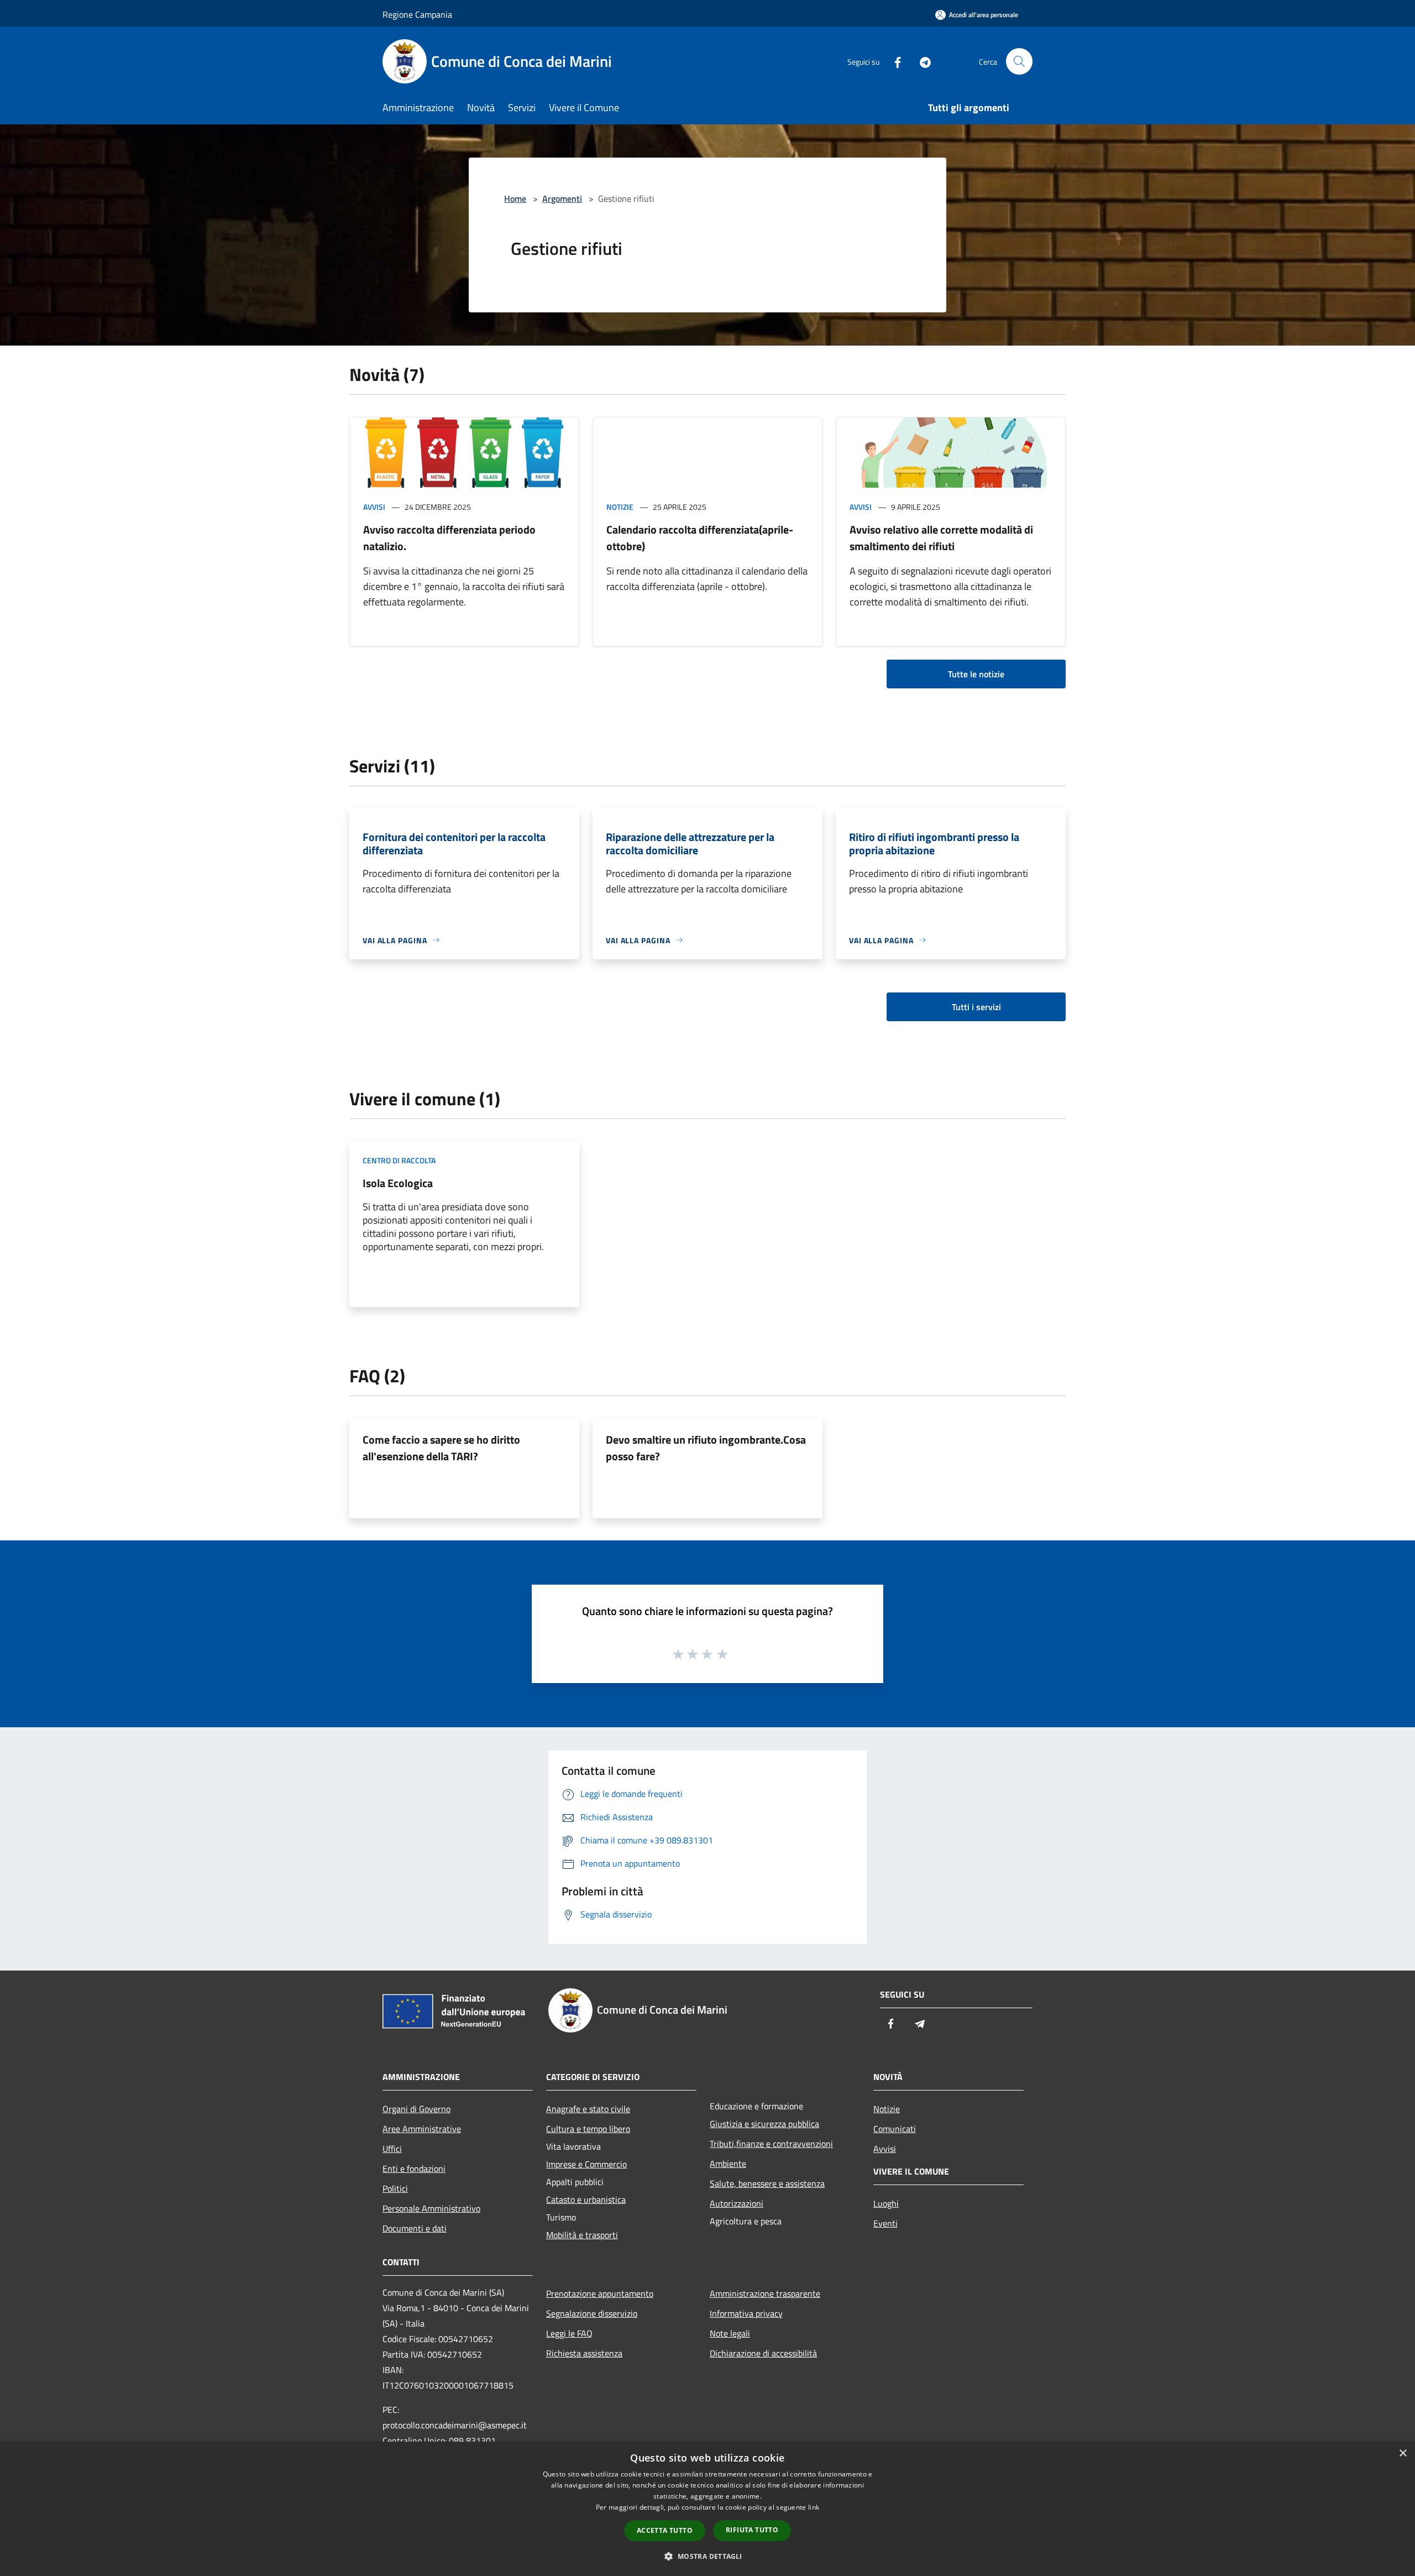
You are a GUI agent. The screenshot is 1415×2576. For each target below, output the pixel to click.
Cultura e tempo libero (588, 2129)
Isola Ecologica (398, 1183)
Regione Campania (417, 14)
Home (515, 198)
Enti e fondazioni (414, 2169)
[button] (707, 2556)
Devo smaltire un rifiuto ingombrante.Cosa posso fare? (706, 1448)
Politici (395, 2188)
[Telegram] (921, 61)
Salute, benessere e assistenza (767, 2183)
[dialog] (707, 2509)
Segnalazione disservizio (592, 2313)
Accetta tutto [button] (665, 2530)
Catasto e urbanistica (586, 2199)
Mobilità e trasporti (582, 2235)
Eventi (885, 2223)
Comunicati (895, 2129)
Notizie (620, 507)
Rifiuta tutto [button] (752, 2530)
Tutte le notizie (976, 674)
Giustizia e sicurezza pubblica (764, 2124)
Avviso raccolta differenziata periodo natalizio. (449, 538)
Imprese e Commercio (586, 2164)
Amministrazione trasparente (765, 2293)
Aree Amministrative (422, 2129)
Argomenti (562, 198)
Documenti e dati (415, 2228)
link (814, 2507)
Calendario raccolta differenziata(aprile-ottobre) (700, 538)
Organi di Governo (416, 2109)
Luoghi (886, 2203)
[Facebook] (893, 61)
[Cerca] (1019, 61)
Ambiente (728, 2164)
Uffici (392, 2149)
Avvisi (374, 507)
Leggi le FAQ (569, 2333)
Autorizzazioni (737, 2203)
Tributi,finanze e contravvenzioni (771, 2144)
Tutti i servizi (976, 1007)
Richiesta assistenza (584, 2353)
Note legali (730, 2333)
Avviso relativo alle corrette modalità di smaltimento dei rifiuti (941, 538)
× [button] (1403, 2454)
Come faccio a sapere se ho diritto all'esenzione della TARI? (441, 1448)
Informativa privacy (746, 2313)
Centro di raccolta (399, 1160)
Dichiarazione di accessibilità (763, 2353)
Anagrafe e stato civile (588, 2109)
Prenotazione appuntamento (600, 2293)
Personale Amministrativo (431, 2208)
